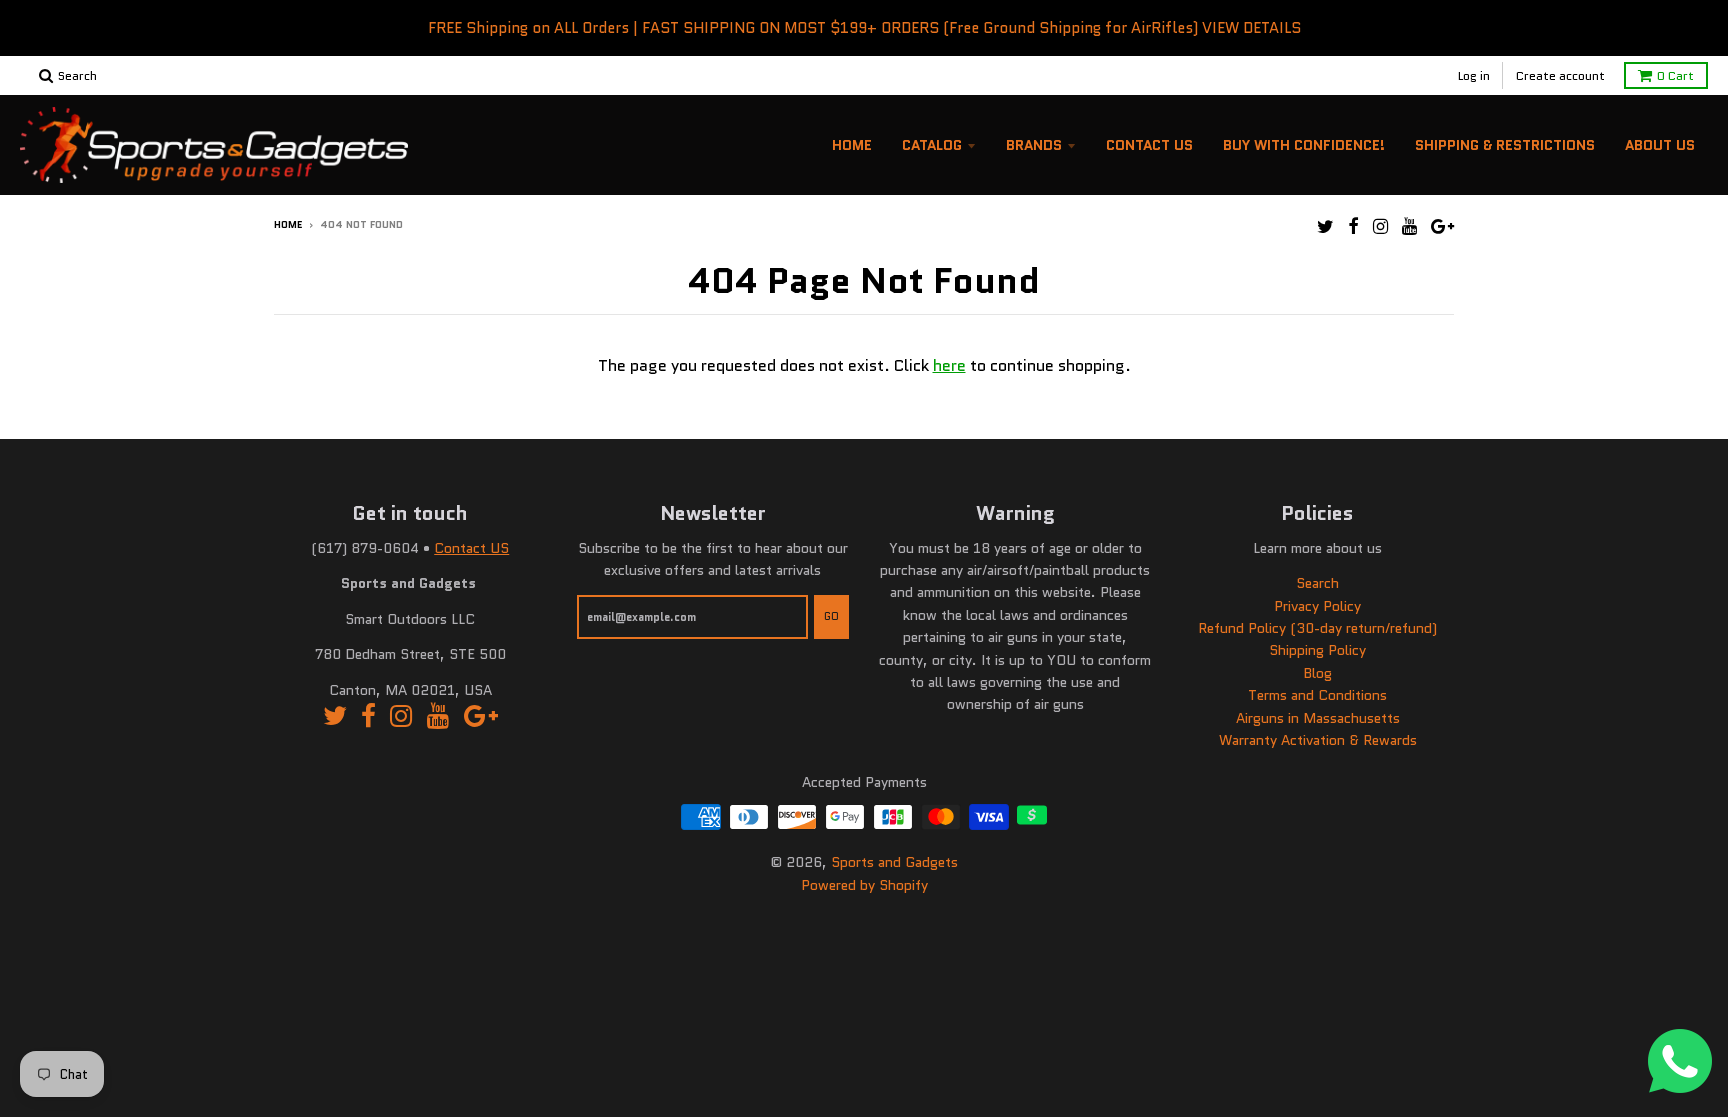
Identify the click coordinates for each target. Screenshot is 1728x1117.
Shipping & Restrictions (1505, 145)
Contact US (471, 548)
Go (831, 616)
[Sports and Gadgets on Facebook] (1353, 226)
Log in (1474, 75)
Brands (1034, 145)
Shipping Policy (1317, 650)
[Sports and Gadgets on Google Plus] (1442, 226)
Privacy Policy (1317, 606)
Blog (1317, 673)
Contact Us (1149, 145)
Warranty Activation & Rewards (1318, 740)
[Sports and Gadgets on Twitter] (1325, 226)
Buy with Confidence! (1304, 145)
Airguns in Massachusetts (1318, 718)
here (949, 365)
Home (852, 145)
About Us (1660, 145)
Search (1317, 583)
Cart (1675, 75)
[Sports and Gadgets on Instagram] (1380, 226)
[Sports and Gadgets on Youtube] (1409, 226)
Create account (1560, 75)
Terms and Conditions (1317, 695)
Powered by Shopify (864, 885)
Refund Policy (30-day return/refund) (1317, 628)
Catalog (932, 145)
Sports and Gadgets (894, 862)
